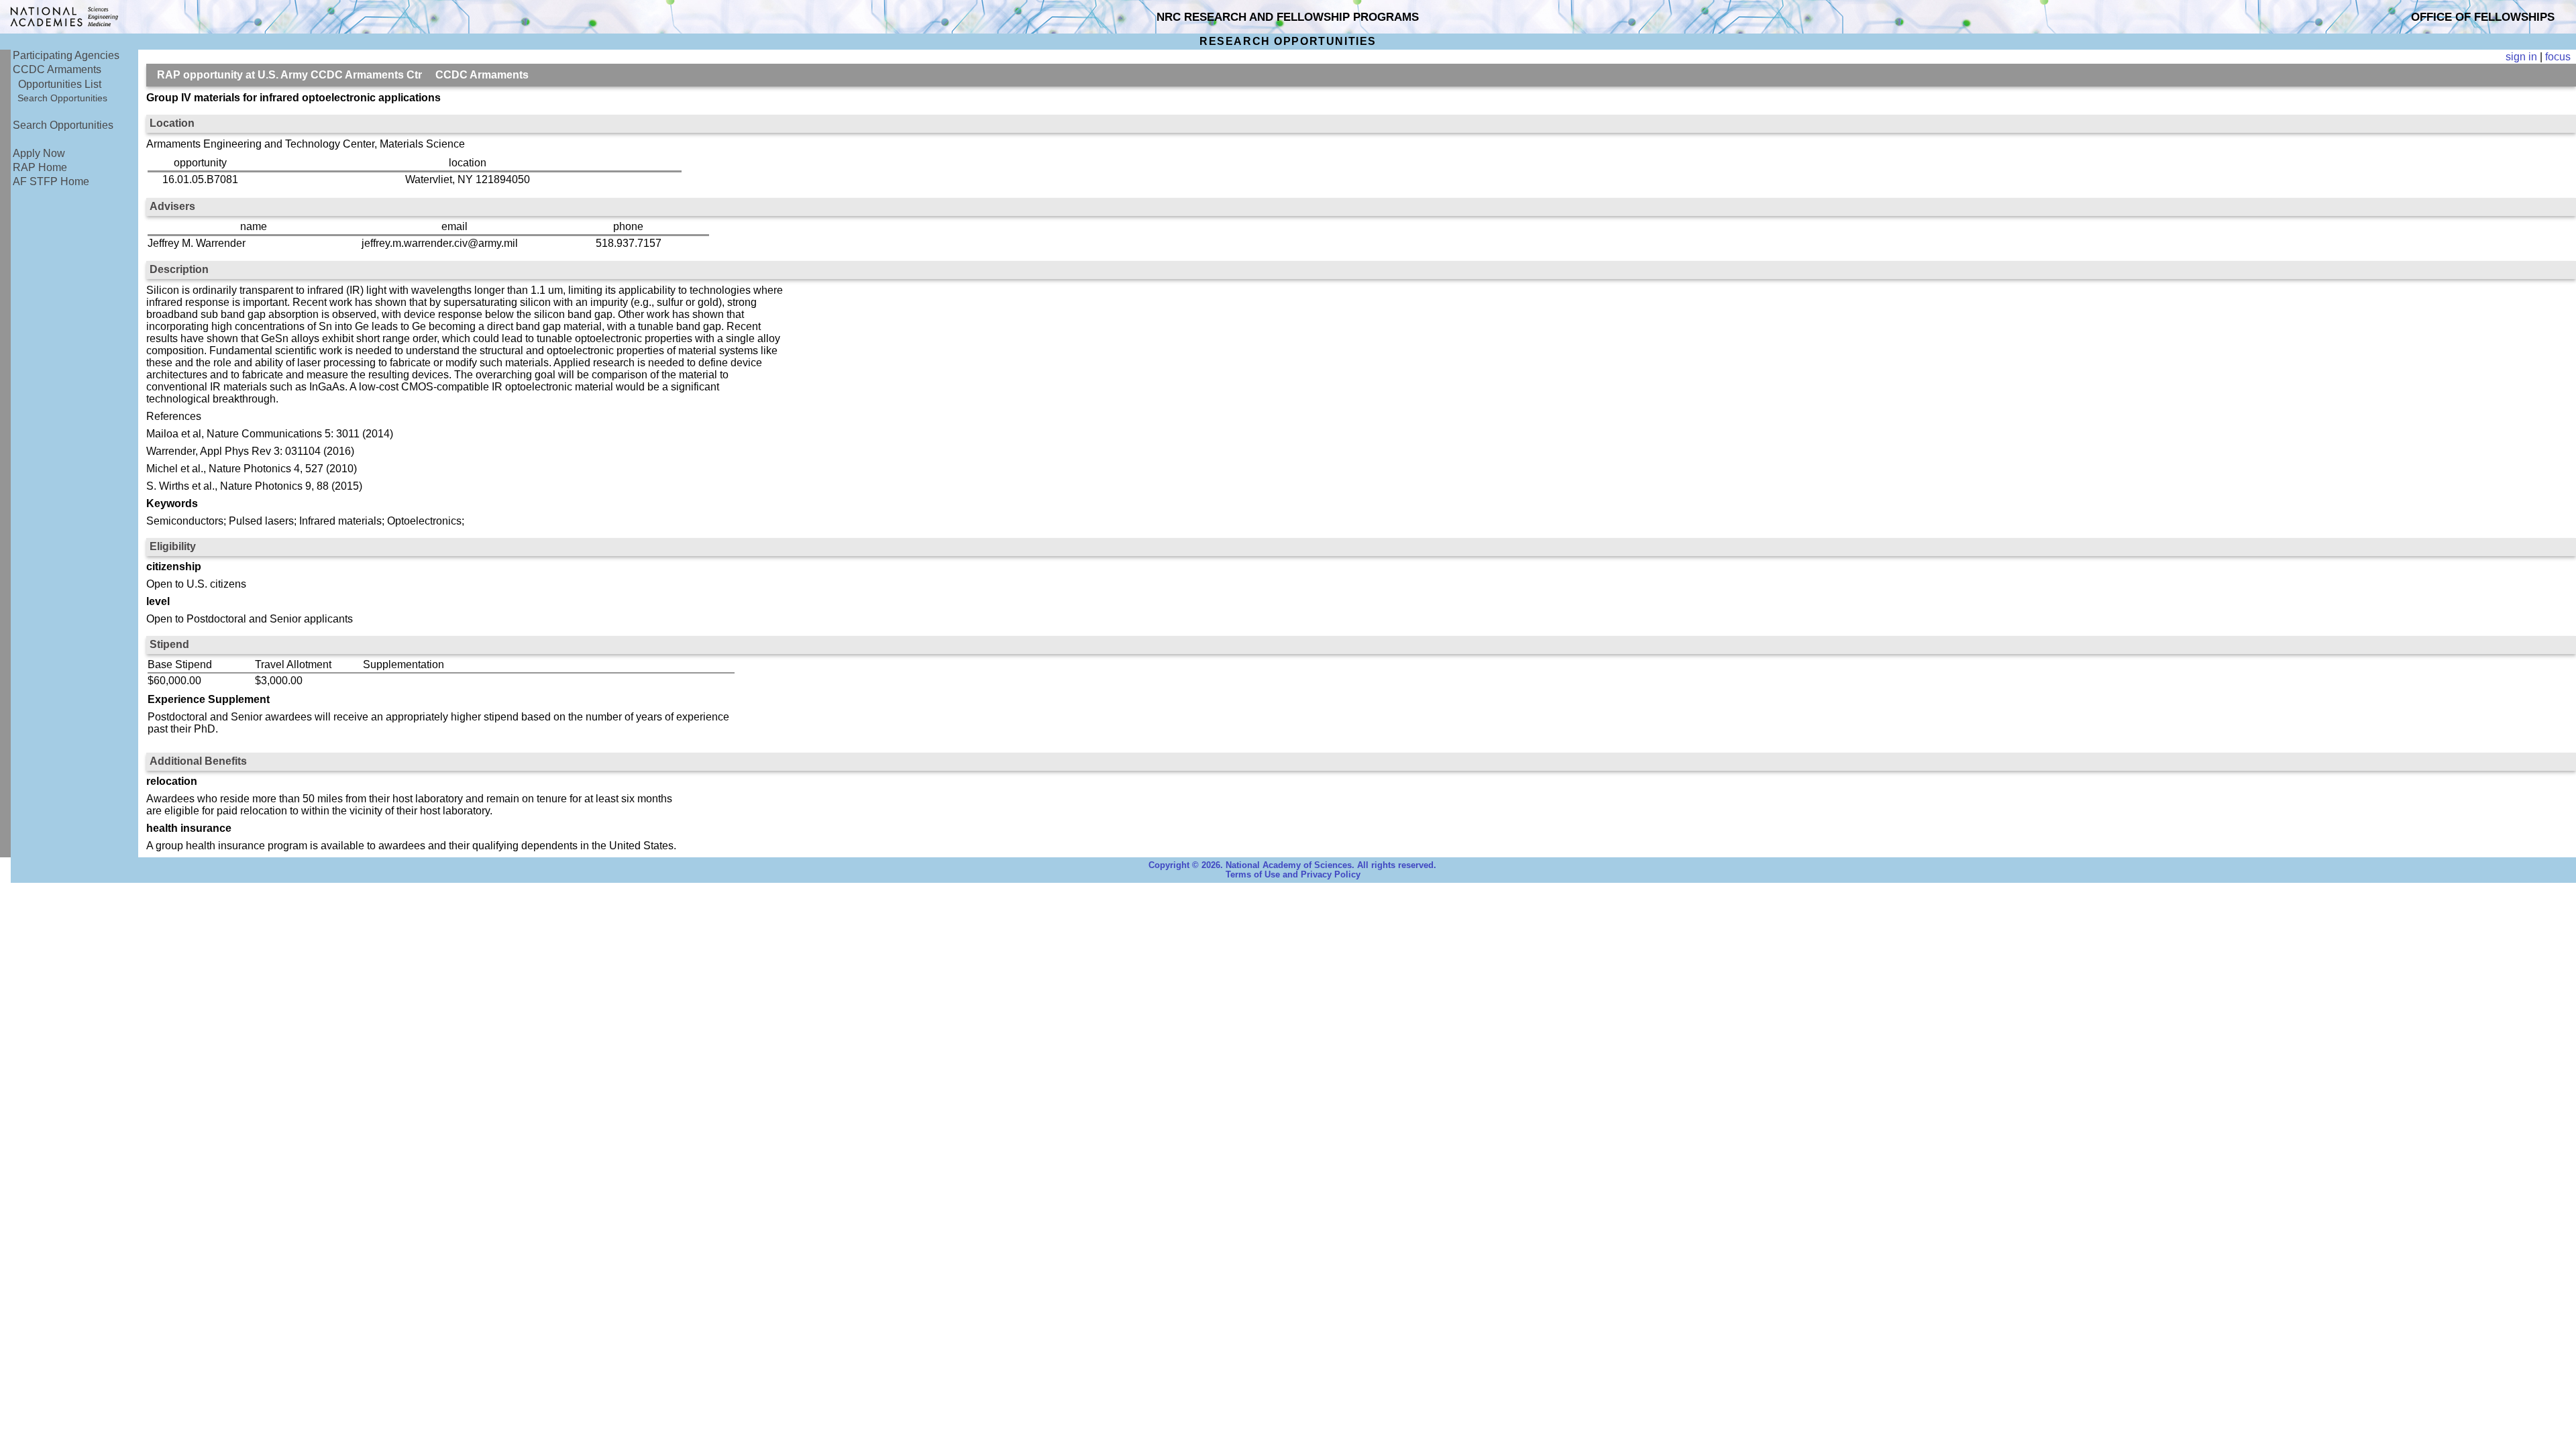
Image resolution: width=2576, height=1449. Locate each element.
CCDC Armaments (57, 69)
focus (2558, 57)
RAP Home (40, 167)
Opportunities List (60, 84)
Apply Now (39, 153)
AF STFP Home (51, 181)
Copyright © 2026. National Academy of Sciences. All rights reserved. (1292, 865)
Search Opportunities (62, 98)
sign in (2521, 57)
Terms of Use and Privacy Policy (1293, 875)
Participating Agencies (66, 55)
